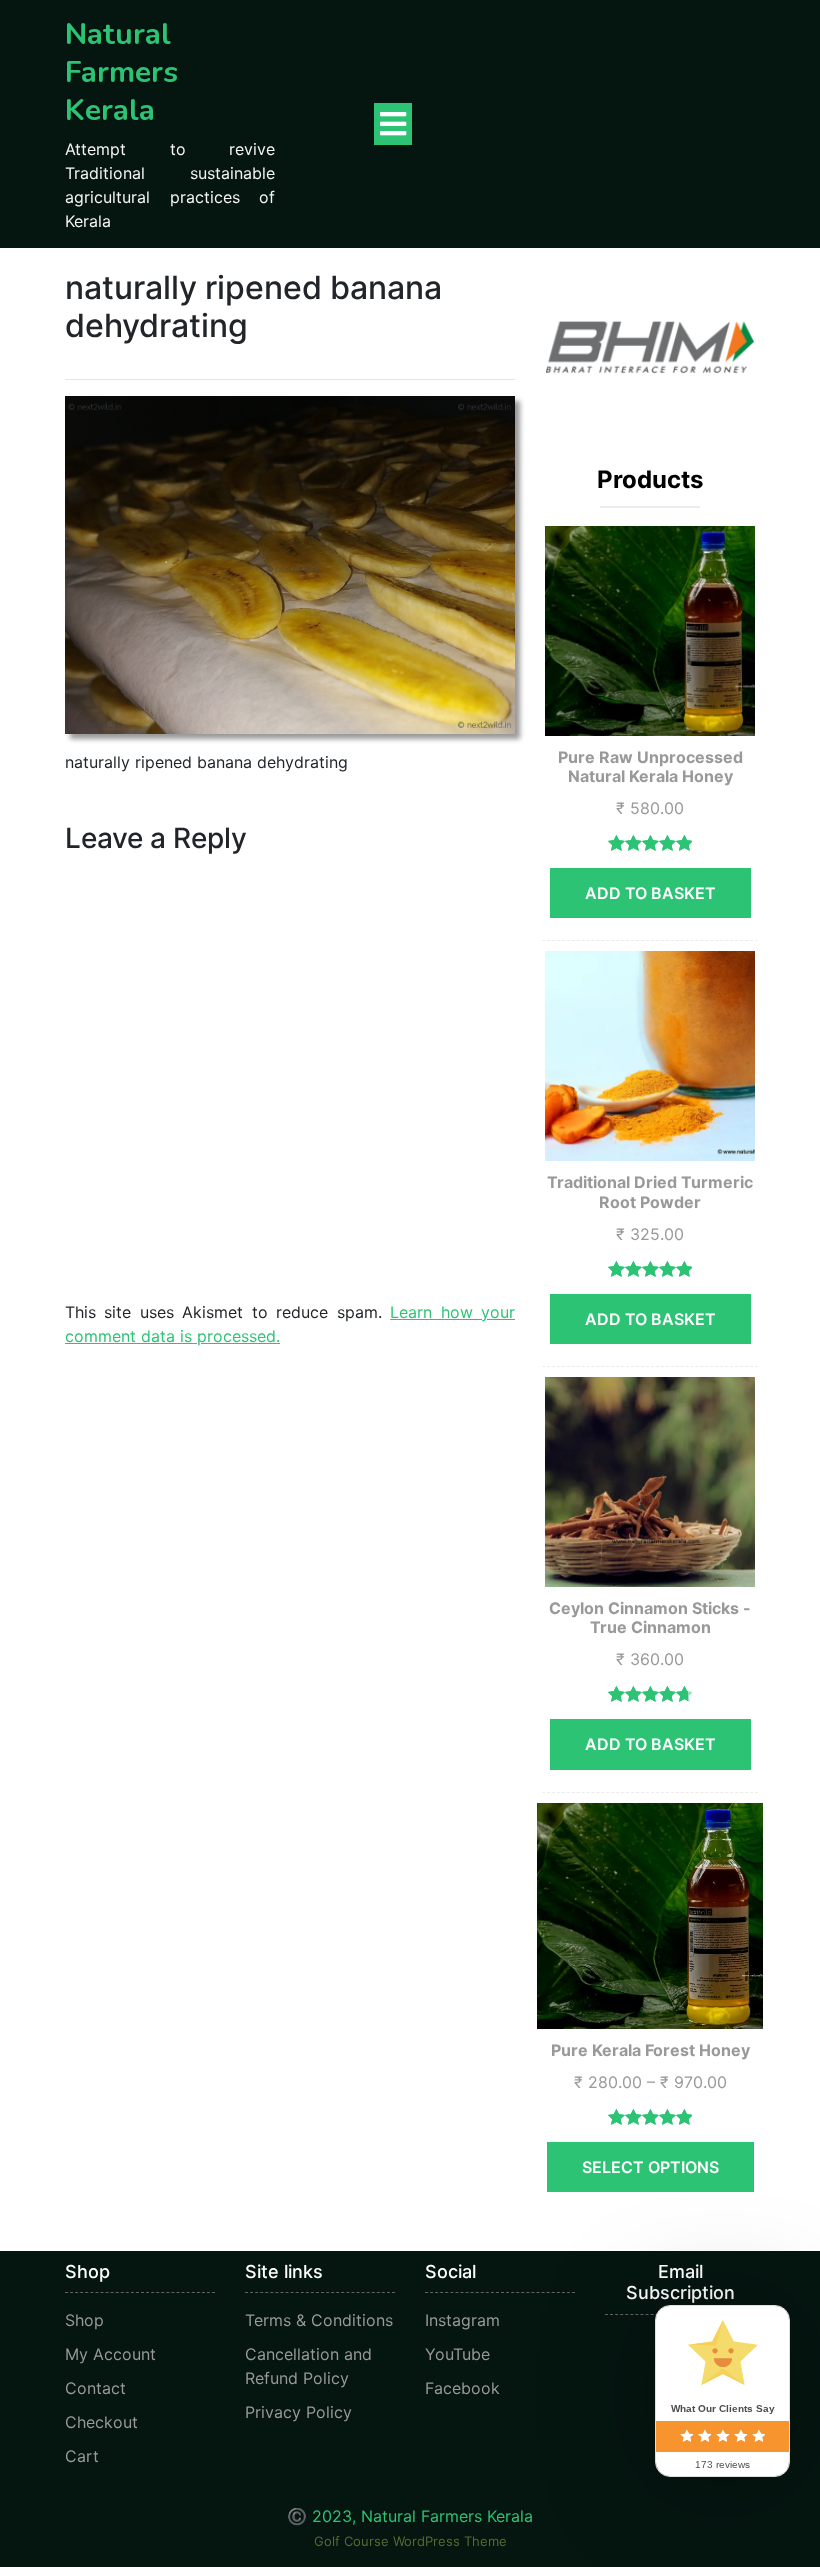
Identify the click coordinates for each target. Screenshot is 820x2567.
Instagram (462, 2320)
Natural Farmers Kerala (121, 72)
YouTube (457, 2354)
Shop (84, 2320)
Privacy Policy (298, 2412)
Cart (82, 2456)
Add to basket (650, 893)
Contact (95, 2388)
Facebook (462, 2388)
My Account (110, 2354)
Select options (650, 2167)
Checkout (101, 2422)
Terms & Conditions (319, 2320)
